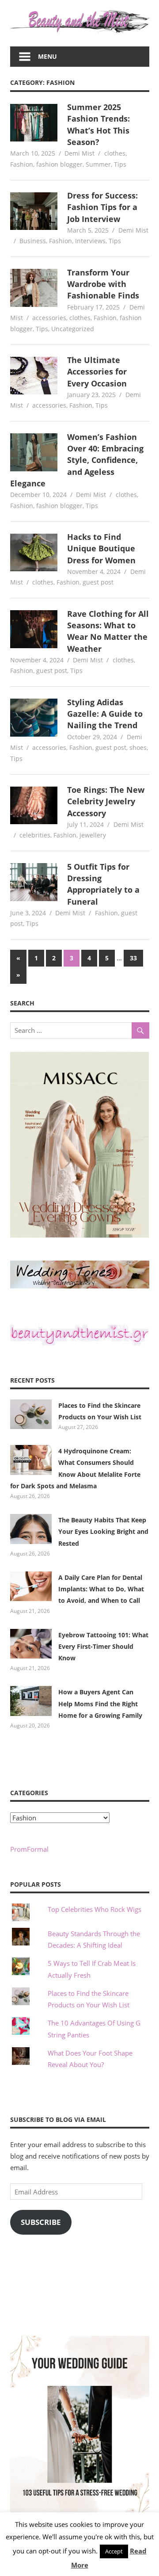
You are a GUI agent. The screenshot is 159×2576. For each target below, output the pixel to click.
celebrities (35, 835)
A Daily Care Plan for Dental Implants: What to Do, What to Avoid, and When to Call (101, 1589)
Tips (120, 164)
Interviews (90, 241)
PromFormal (29, 1849)
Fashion (22, 164)
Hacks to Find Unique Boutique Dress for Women (101, 548)
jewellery (93, 835)
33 (133, 958)
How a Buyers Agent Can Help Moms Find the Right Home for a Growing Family (100, 1704)
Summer (98, 164)
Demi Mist (79, 153)
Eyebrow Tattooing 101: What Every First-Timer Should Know (103, 1647)
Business (33, 241)
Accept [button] (114, 2551)
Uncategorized (73, 329)
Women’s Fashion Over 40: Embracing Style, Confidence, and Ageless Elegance (77, 460)
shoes (138, 747)
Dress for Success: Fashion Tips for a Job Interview (102, 207)
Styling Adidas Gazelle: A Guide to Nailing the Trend (105, 714)
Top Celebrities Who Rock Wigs (95, 1909)
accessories (49, 318)
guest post (98, 582)
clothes (115, 153)
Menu (47, 56)
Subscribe (41, 2222)
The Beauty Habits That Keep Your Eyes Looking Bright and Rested (103, 1532)
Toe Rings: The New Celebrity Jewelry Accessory (106, 801)
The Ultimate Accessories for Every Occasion (97, 372)
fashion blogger (59, 164)
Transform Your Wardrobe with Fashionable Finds (103, 284)
